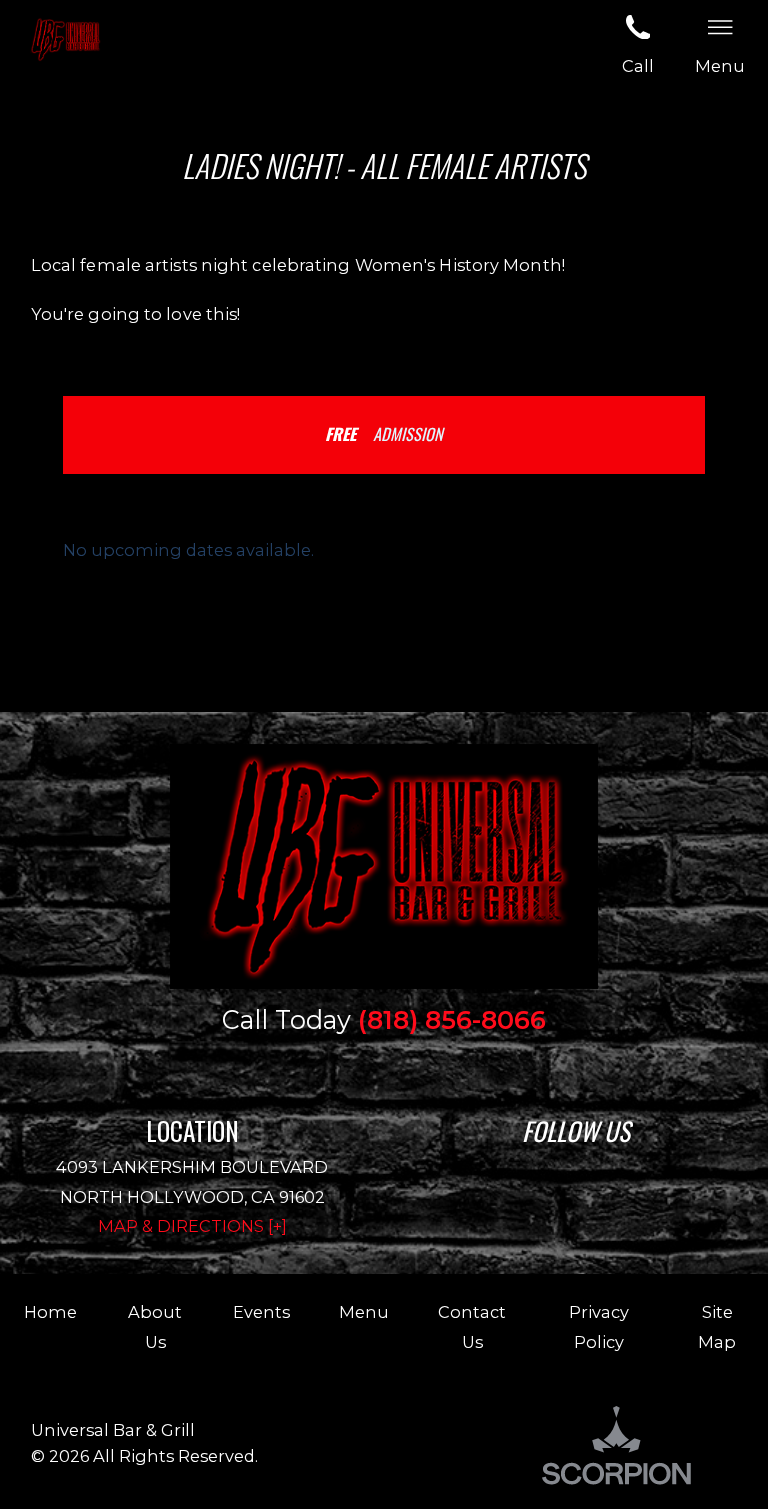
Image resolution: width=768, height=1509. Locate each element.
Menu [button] (720, 66)
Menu (364, 1312)
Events (261, 1312)
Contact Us (472, 1326)
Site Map (717, 1326)
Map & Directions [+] (192, 1226)
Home (50, 1312)
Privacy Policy (599, 1326)
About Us (155, 1326)
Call (638, 66)
